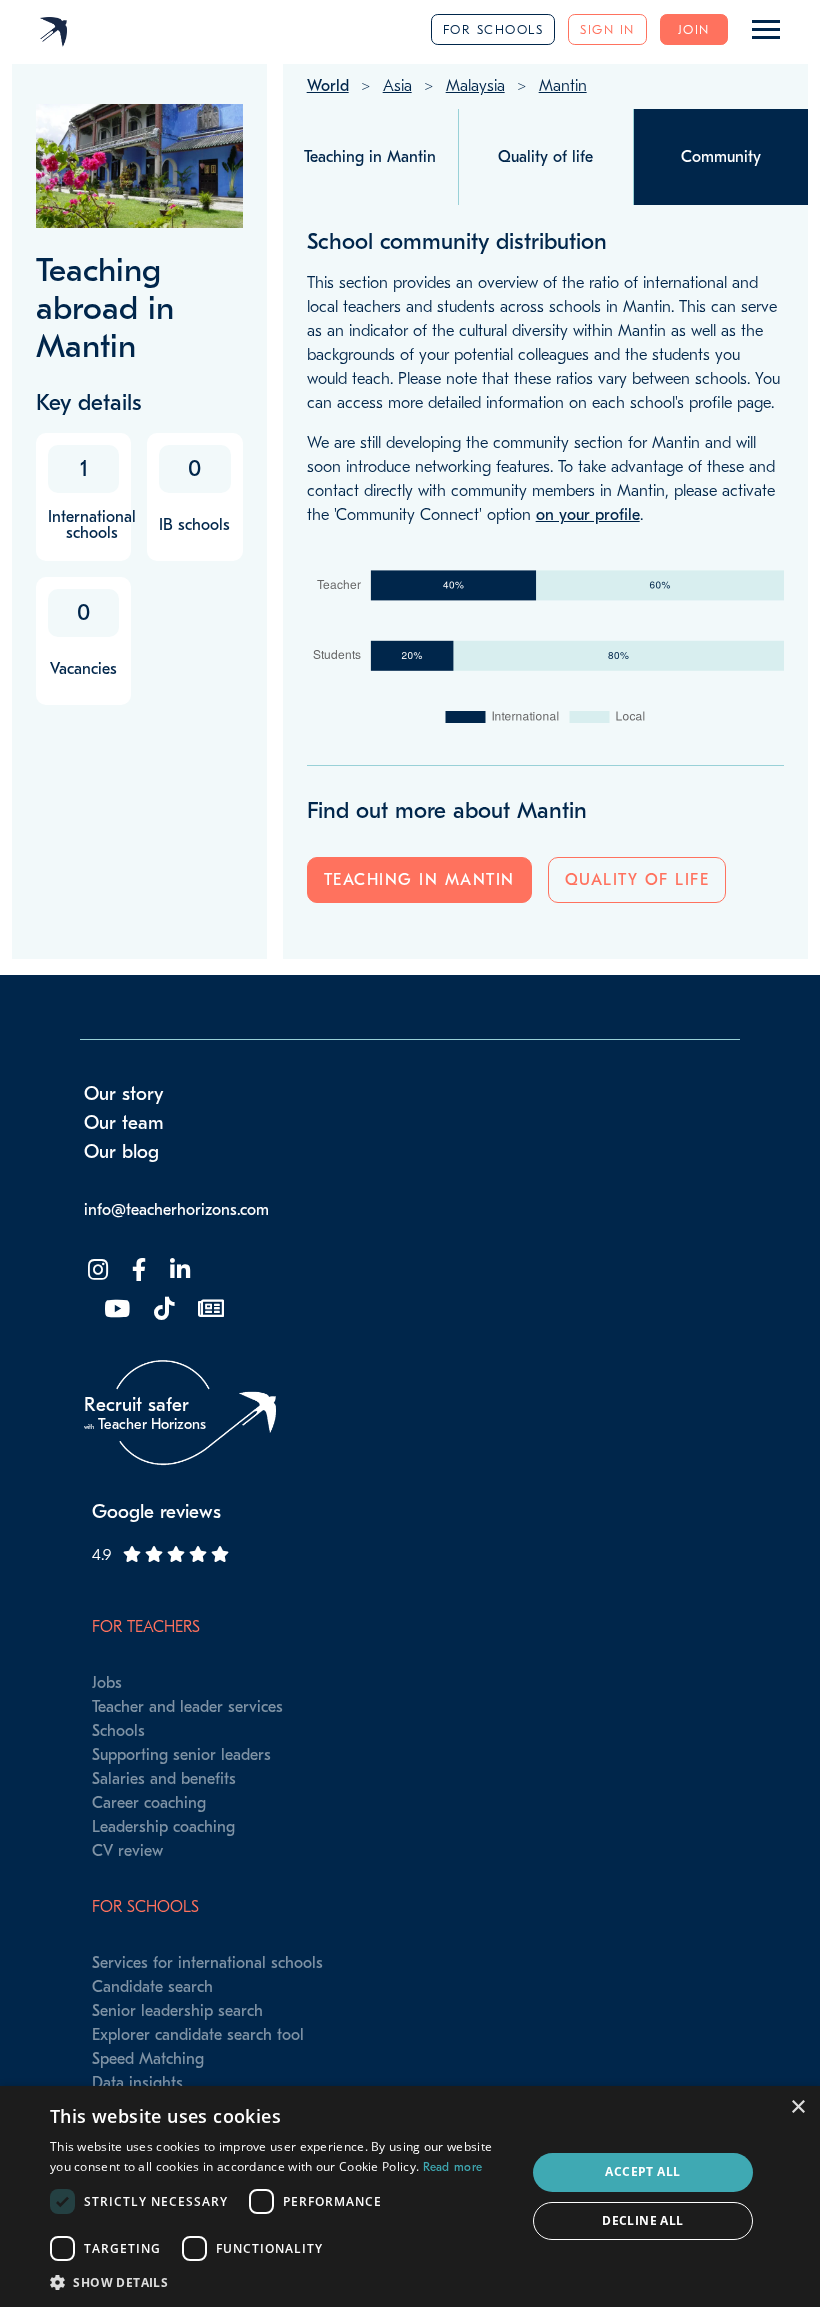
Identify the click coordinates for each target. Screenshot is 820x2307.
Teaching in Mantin (419, 880)
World (328, 86)
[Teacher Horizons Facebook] (137, 1270)
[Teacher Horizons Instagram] (96, 1270)
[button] (281, 2282)
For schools (493, 29)
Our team (124, 1123)
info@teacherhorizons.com (176, 1210)
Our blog (121, 1152)
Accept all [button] (642, 2171)
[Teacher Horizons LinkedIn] (178, 1270)
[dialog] (410, 2196)
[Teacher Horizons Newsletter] (209, 1309)
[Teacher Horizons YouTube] (115, 1309)
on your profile (588, 515)
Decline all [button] (642, 2220)
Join (694, 29)
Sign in (607, 29)
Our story (124, 1094)
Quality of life (637, 880)
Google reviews (156, 1512)
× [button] (797, 2107)
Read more (453, 2167)
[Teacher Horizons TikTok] (162, 1309)
